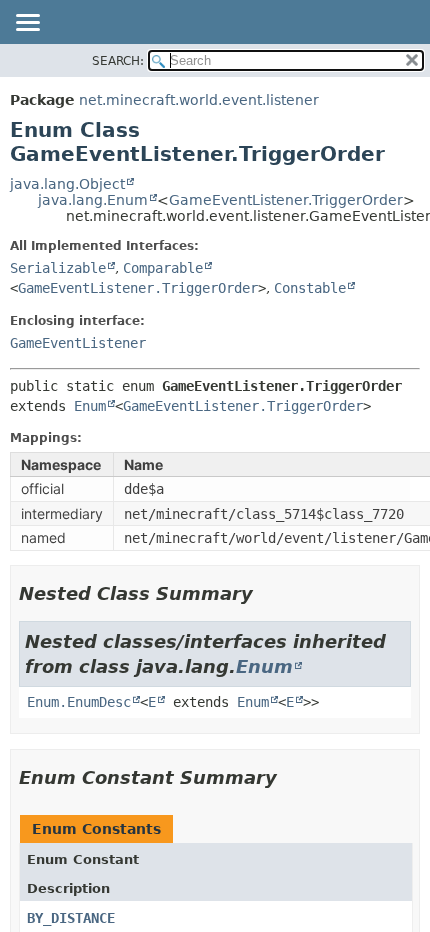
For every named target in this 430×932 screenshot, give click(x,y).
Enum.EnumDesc (79, 702)
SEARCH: (118, 61)
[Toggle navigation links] (27, 24)
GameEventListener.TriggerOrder (286, 200)
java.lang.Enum (93, 200)
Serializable (58, 268)
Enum (90, 406)
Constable (310, 288)
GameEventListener (78, 343)
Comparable (163, 268)
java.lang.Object (67, 184)
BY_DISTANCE (71, 918)
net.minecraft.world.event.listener (199, 100)
